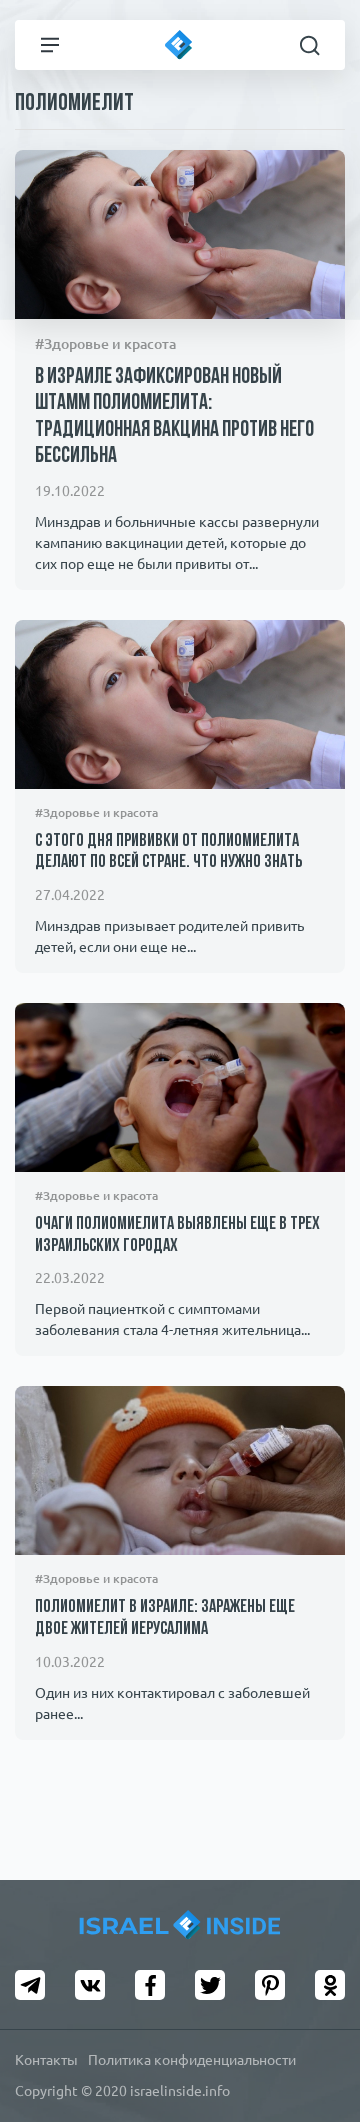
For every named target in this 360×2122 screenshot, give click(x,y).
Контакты (46, 2060)
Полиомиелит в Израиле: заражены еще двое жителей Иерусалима (165, 1619)
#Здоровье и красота (105, 344)
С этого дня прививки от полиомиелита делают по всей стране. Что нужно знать (168, 853)
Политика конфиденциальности (192, 2060)
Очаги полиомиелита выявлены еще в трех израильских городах (177, 1236)
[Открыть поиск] (310, 45)
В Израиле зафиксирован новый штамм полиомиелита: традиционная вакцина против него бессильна (174, 417)
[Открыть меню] (50, 45)
